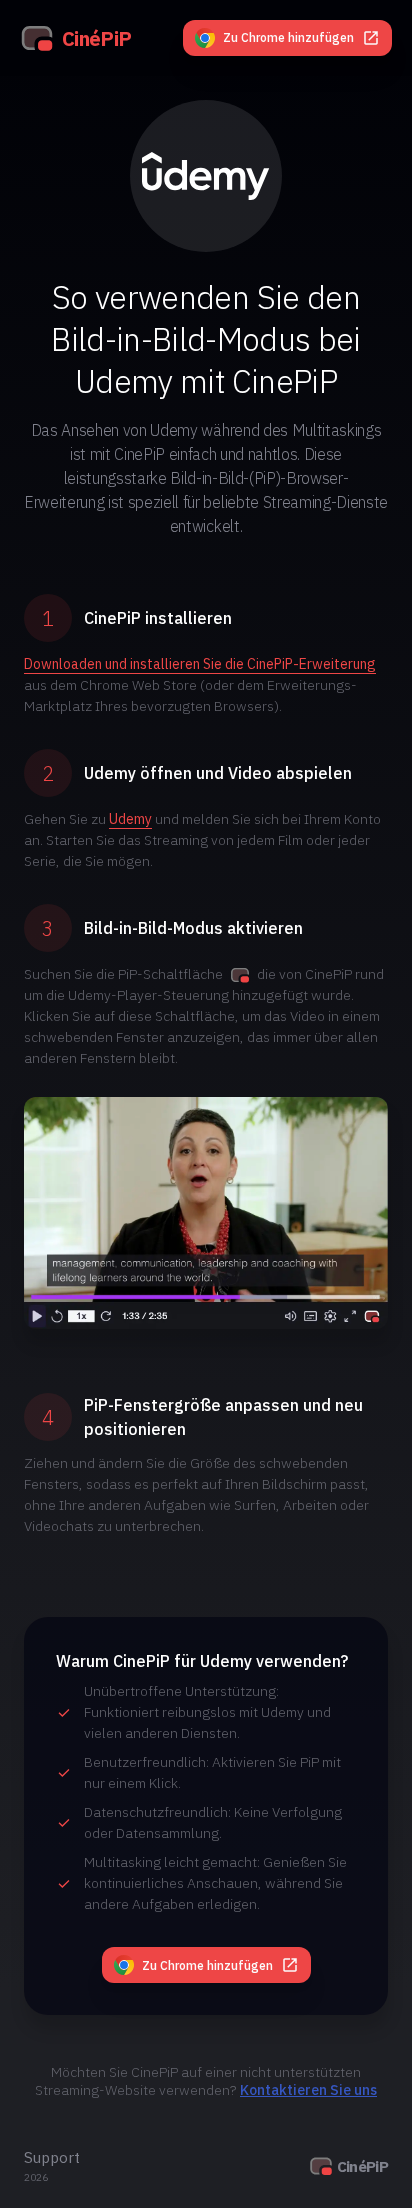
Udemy (130, 819)
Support (52, 2157)
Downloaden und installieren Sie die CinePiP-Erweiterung (200, 664)
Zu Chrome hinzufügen (288, 37)
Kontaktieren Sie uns (308, 2090)
